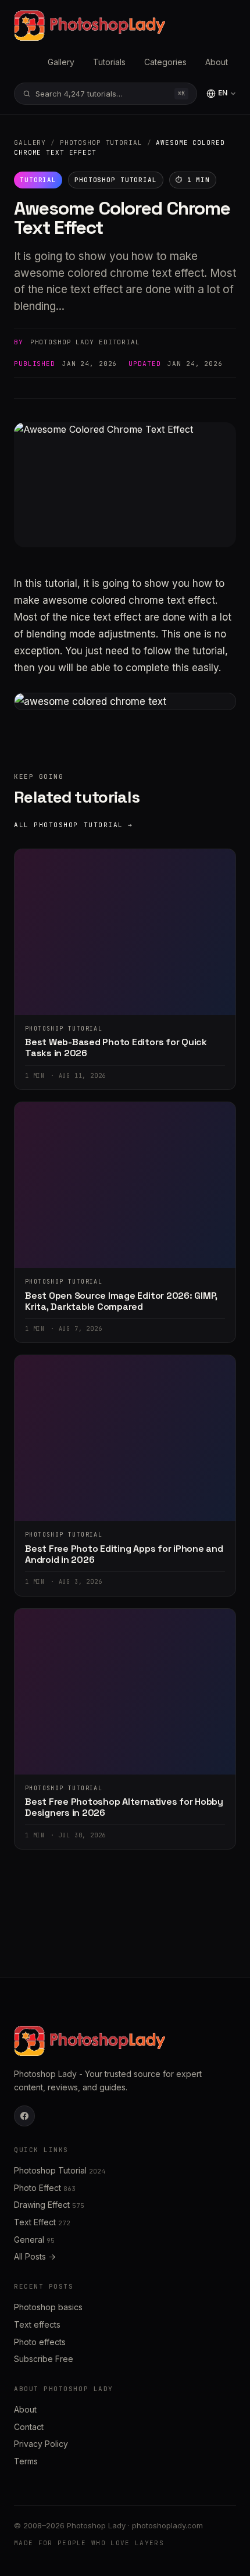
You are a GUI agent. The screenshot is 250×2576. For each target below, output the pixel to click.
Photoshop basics (48, 2307)
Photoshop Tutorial (101, 142)
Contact (29, 2427)
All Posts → (35, 2256)
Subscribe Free (44, 2359)
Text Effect (42, 2222)
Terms (26, 2461)
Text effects (37, 2324)
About (217, 62)
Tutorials (109, 62)
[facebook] (24, 2116)
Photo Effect (45, 2188)
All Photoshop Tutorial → (74, 825)
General (34, 2240)
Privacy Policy (41, 2444)
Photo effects (40, 2342)
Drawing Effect (49, 2205)
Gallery (61, 62)
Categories (165, 62)
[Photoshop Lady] (90, 26)
